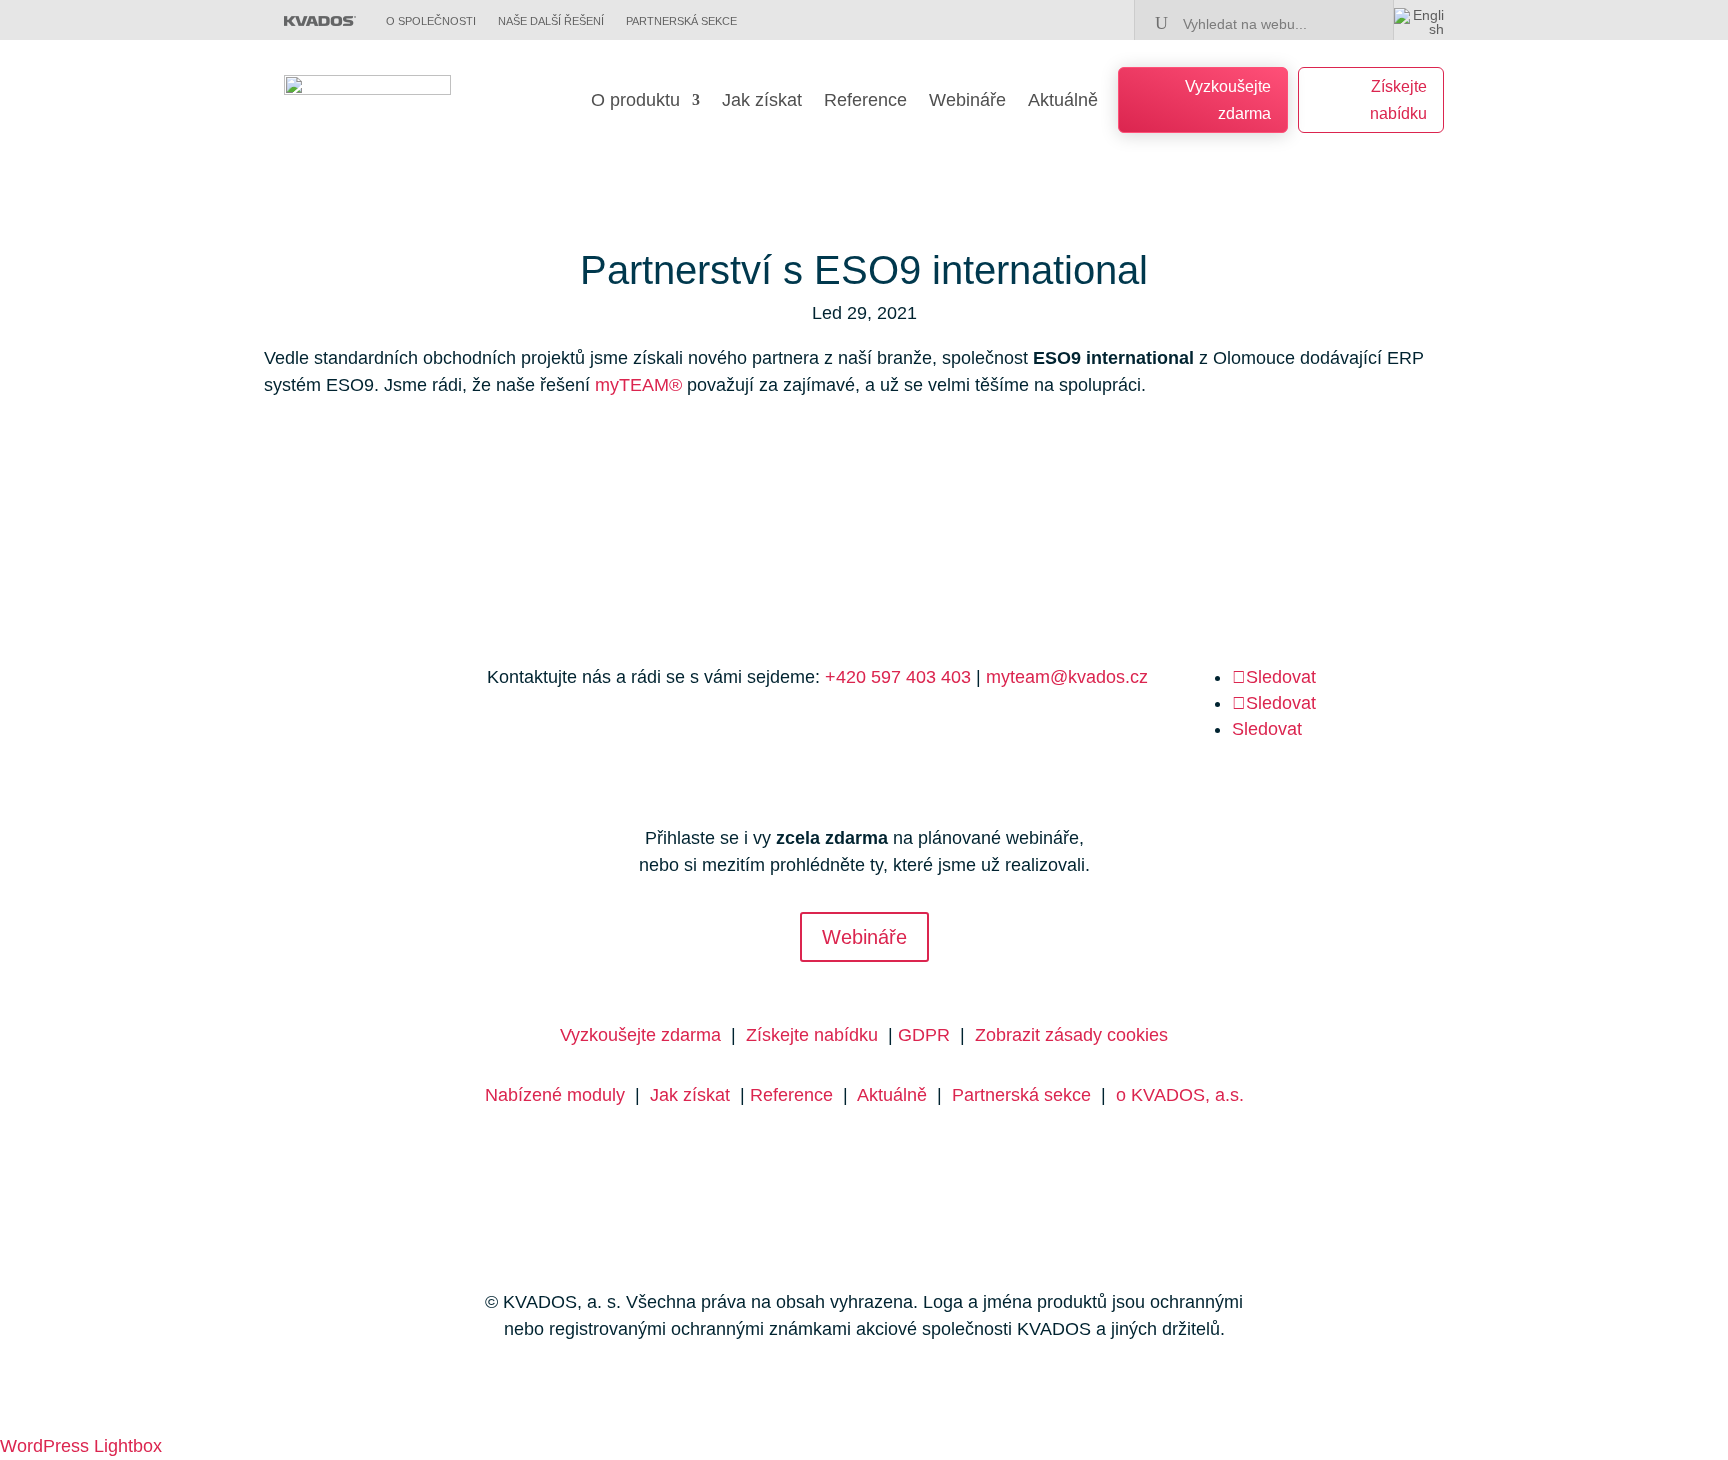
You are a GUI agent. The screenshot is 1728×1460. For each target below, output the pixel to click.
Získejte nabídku (1398, 100)
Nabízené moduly (555, 1095)
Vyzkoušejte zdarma (1228, 100)
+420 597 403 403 (898, 677)
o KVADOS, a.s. (1180, 1095)
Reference (865, 101)
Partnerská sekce (1021, 1095)
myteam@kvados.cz (1067, 677)
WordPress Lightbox (81, 1446)
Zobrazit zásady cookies (1071, 1035)
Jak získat (762, 101)
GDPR (924, 1035)
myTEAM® (638, 385)
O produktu (635, 101)
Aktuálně (1063, 101)
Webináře (967, 101)
